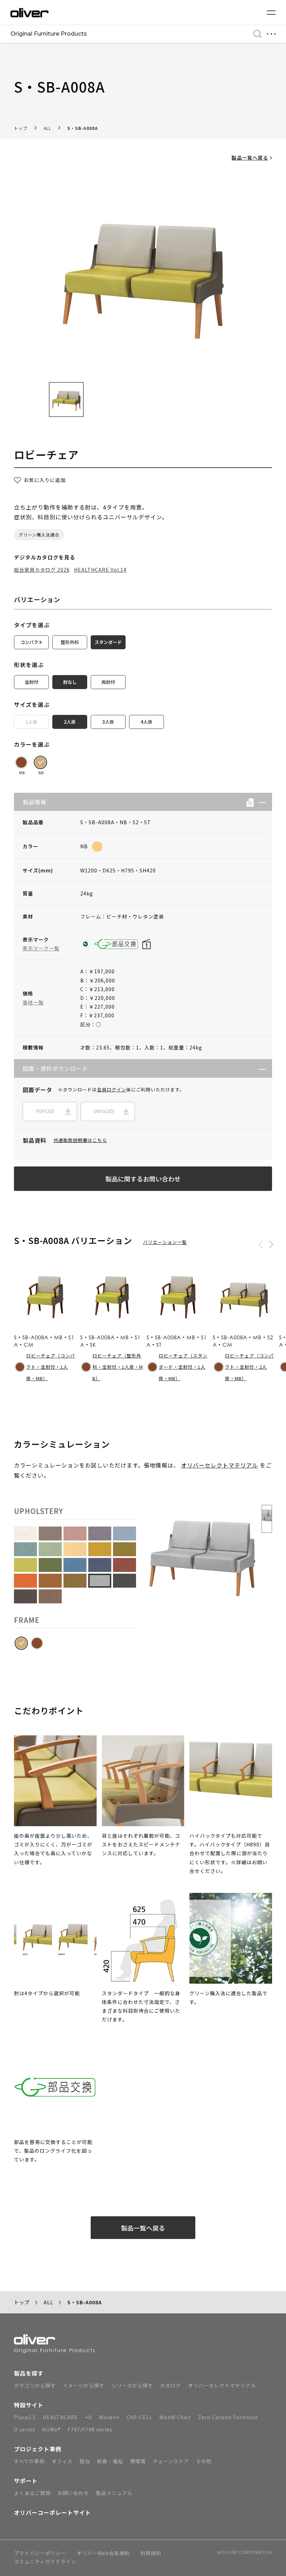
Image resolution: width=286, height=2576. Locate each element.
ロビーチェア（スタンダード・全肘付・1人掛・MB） (183, 1367)
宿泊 (85, 2461)
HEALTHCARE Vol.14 (100, 570)
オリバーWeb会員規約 (103, 2553)
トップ (21, 128)
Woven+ (109, 2417)
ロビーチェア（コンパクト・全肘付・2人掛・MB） (249, 1367)
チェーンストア (171, 2461)
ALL (47, 128)
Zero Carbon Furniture (228, 2417)
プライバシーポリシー (40, 2553)
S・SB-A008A (83, 128)
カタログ (171, 2385)
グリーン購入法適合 (39, 535)
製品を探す (29, 2373)
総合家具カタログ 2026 (42, 570)
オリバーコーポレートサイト (52, 2512)
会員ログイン (112, 1089)
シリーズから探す (132, 2385)
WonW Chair (175, 2417)
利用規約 (151, 2553)
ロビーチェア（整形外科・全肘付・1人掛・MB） (118, 1367)
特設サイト (29, 2405)
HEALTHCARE (61, 2417)
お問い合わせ (73, 2493)
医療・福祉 (110, 2461)
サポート (26, 2481)
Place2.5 (25, 2417)
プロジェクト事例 (38, 2449)
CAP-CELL (140, 2417)
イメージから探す (84, 2385)
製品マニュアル (114, 2493)
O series (25, 2429)
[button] (260, 802)
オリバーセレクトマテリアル (220, 1465)
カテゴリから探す (35, 2385)
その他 (204, 2461)
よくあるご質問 (32, 2493)
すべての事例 (29, 2461)
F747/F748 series (90, 2429)
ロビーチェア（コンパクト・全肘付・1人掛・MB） (51, 1367)
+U (89, 2417)
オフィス (62, 2461)
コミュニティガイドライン (45, 2562)
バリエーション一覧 (165, 1242)
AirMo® (51, 2429)
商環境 (138, 2461)
